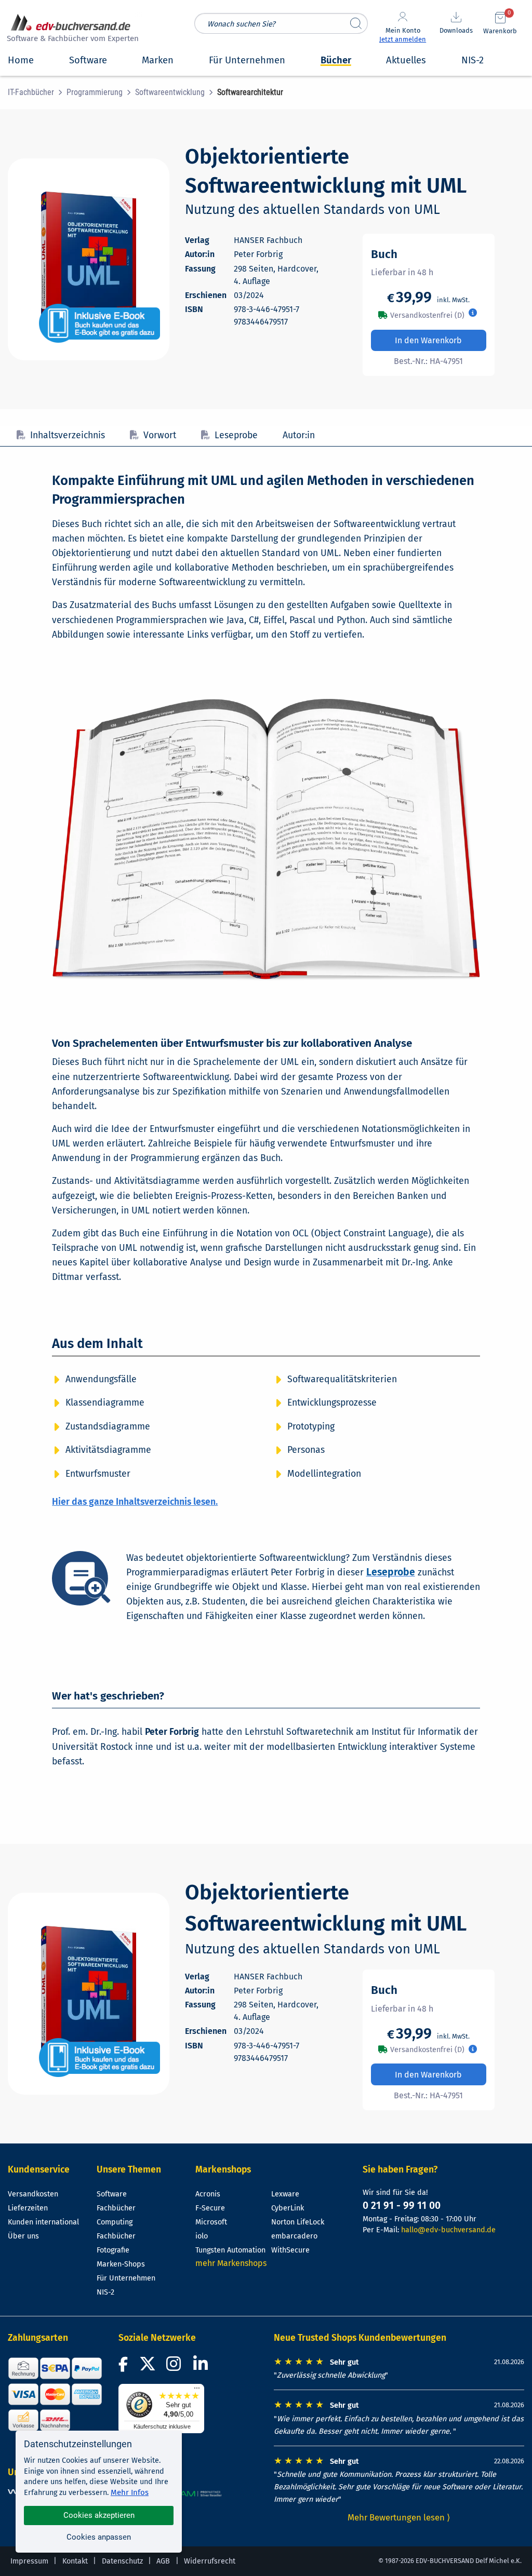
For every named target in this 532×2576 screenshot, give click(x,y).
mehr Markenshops (231, 2263)
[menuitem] (37, 92)
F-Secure (210, 2208)
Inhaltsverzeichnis (68, 435)
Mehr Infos (130, 2492)
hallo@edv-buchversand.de (448, 2230)
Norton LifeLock (298, 2222)
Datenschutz (122, 2561)
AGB (163, 2561)
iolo (202, 2236)
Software (112, 2194)
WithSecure (290, 2250)
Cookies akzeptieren (99, 2515)
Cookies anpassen (99, 2537)
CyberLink (288, 2208)
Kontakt (75, 2561)
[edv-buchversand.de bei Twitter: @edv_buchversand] (148, 2367)
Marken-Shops (121, 2264)
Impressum (29, 2561)
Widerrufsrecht (210, 2561)
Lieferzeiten (28, 2208)
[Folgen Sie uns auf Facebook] (125, 2367)
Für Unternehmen (126, 2278)
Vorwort (160, 435)
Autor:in (299, 435)
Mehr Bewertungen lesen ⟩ (399, 2517)
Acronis (208, 2194)
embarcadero (294, 2236)
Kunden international (43, 2222)
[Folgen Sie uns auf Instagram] (176, 2367)
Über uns (23, 2236)
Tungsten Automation (230, 2250)
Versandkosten (33, 2194)
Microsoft (211, 2222)
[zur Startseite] (71, 29)
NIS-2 (105, 2292)
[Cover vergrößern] (89, 259)
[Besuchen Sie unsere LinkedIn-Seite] (202, 2367)
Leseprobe (236, 435)
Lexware (285, 2194)
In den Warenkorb (428, 340)
